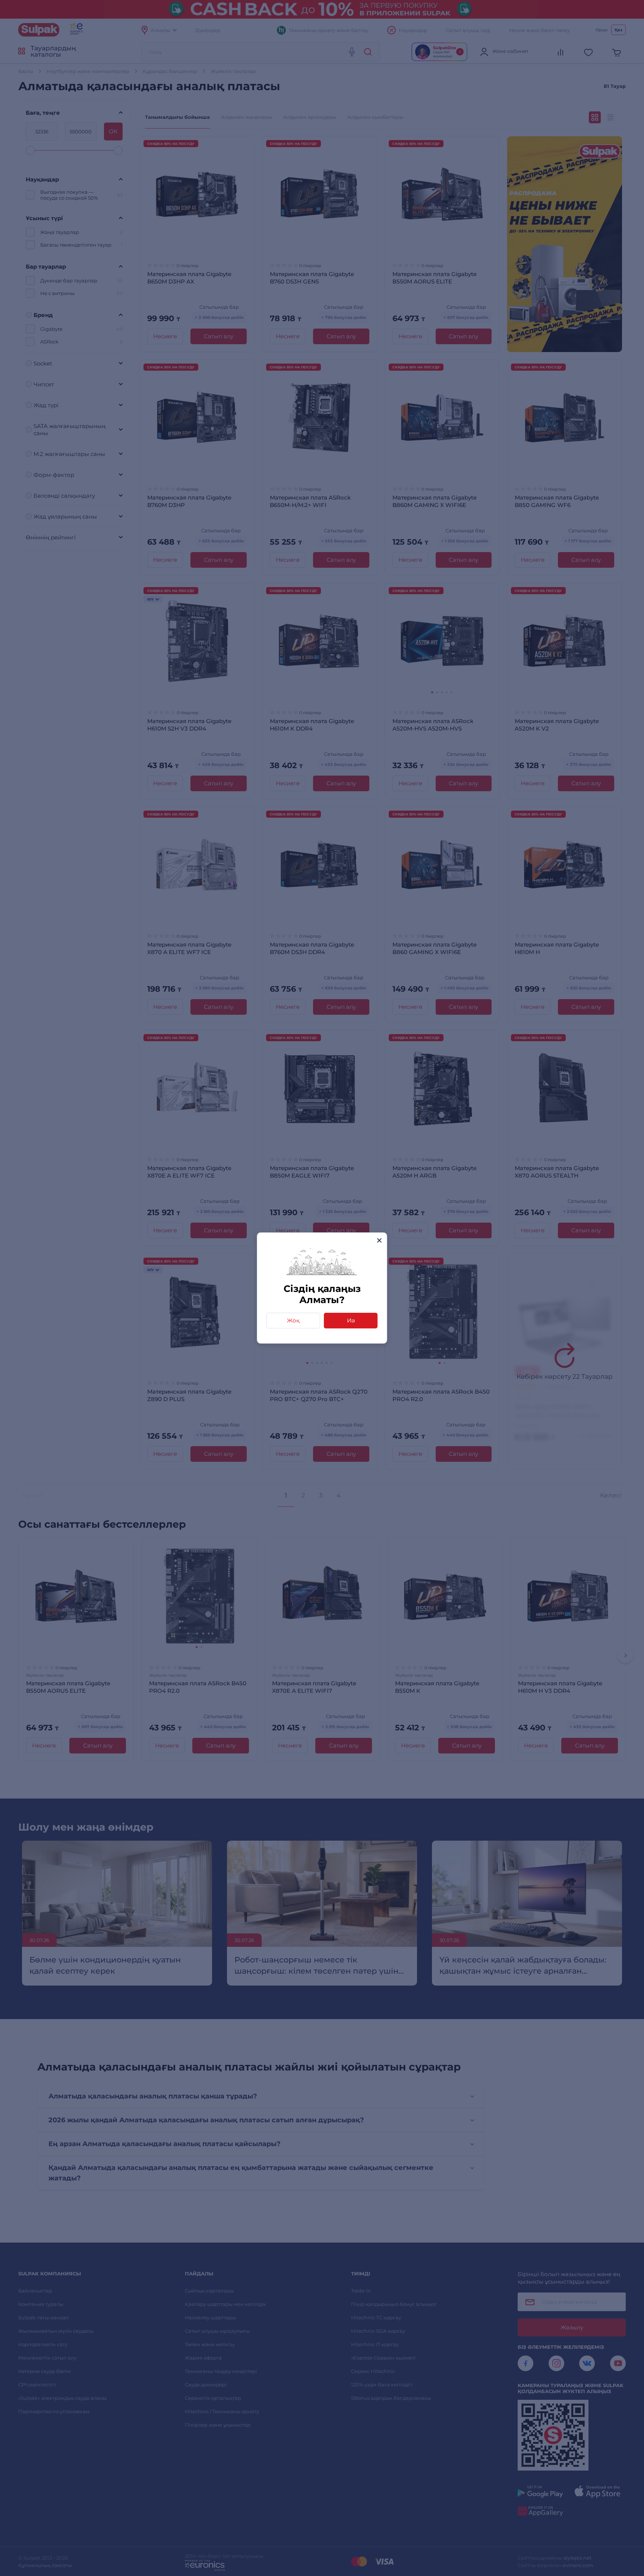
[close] (379, 1240)
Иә (351, 1320)
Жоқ (293, 1320)
